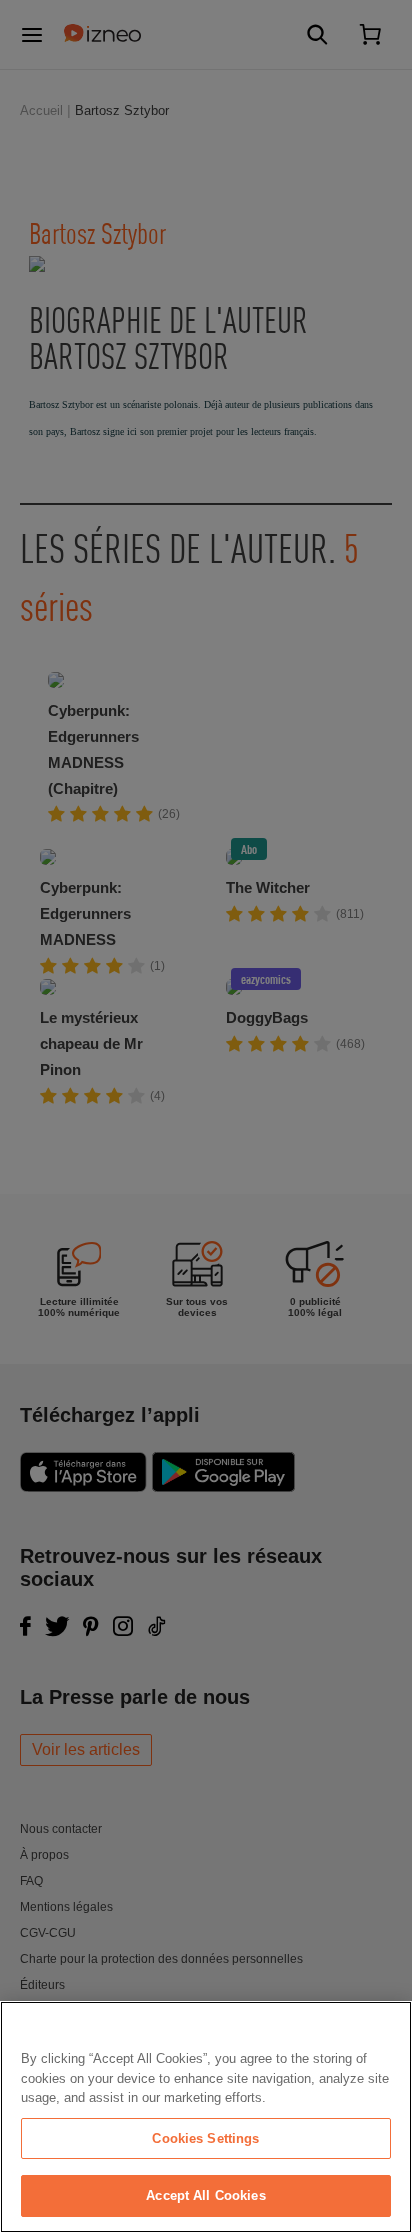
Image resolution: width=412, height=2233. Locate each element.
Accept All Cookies (205, 2195)
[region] (206, 2117)
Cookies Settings (205, 2138)
